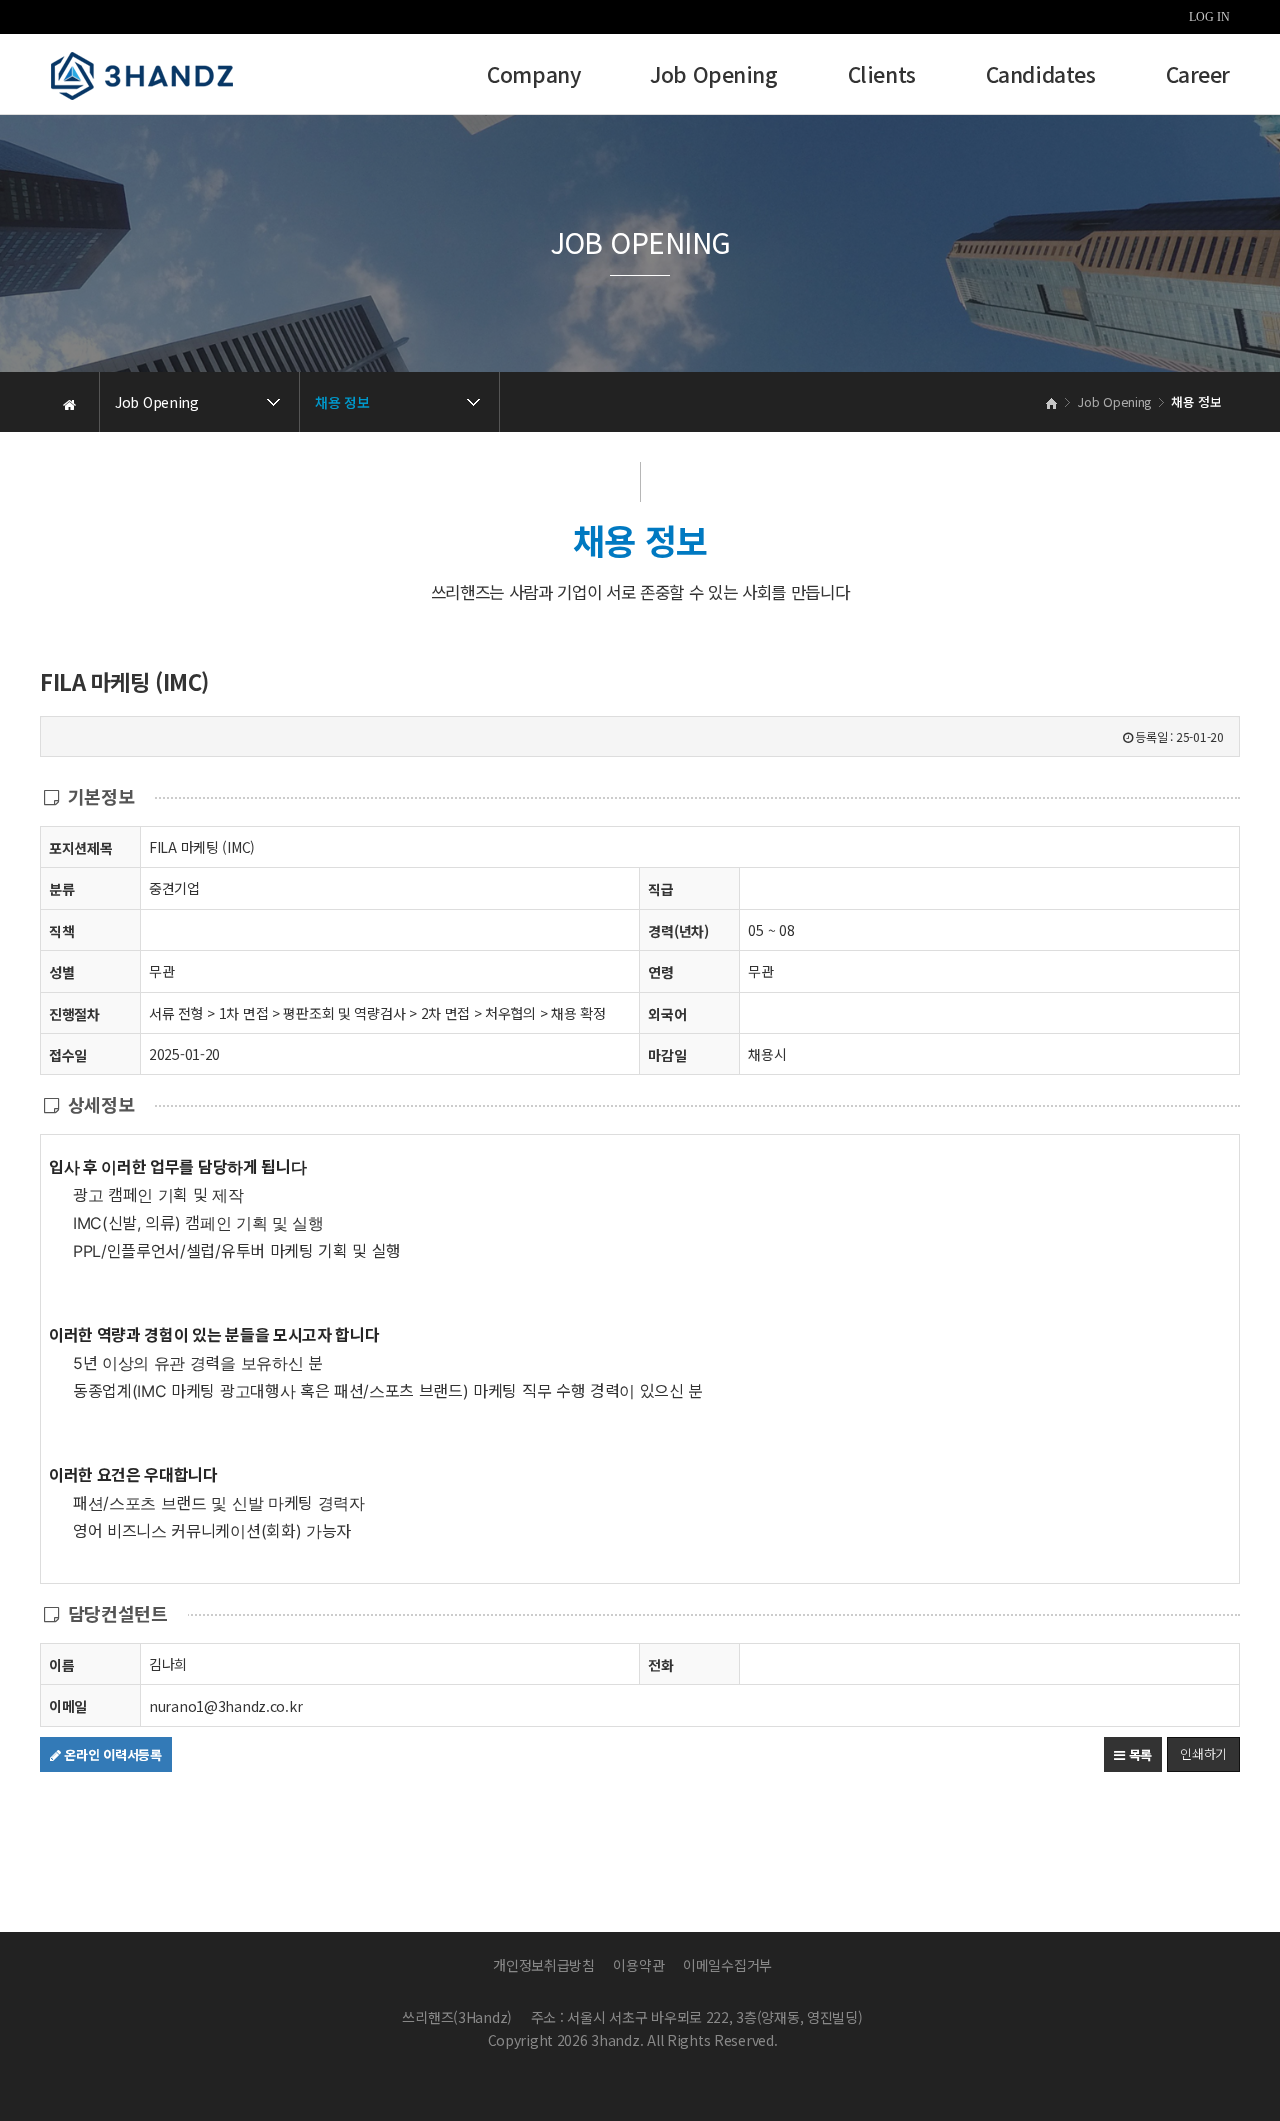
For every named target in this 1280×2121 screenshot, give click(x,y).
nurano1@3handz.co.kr (225, 1706)
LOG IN (1209, 17)
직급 (660, 889)
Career (1198, 76)
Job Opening (713, 76)
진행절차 (74, 1014)
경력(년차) (678, 931)
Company (533, 76)
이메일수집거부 (727, 1965)
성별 (61, 972)
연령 (660, 972)
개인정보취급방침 (544, 1965)
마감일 (667, 1055)
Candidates (1041, 76)
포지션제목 (81, 848)
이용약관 (638, 1965)
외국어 (667, 1014)
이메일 (68, 1706)
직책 (61, 931)
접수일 (68, 1055)
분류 (61, 889)
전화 (660, 1665)
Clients (882, 76)
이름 (61, 1665)
